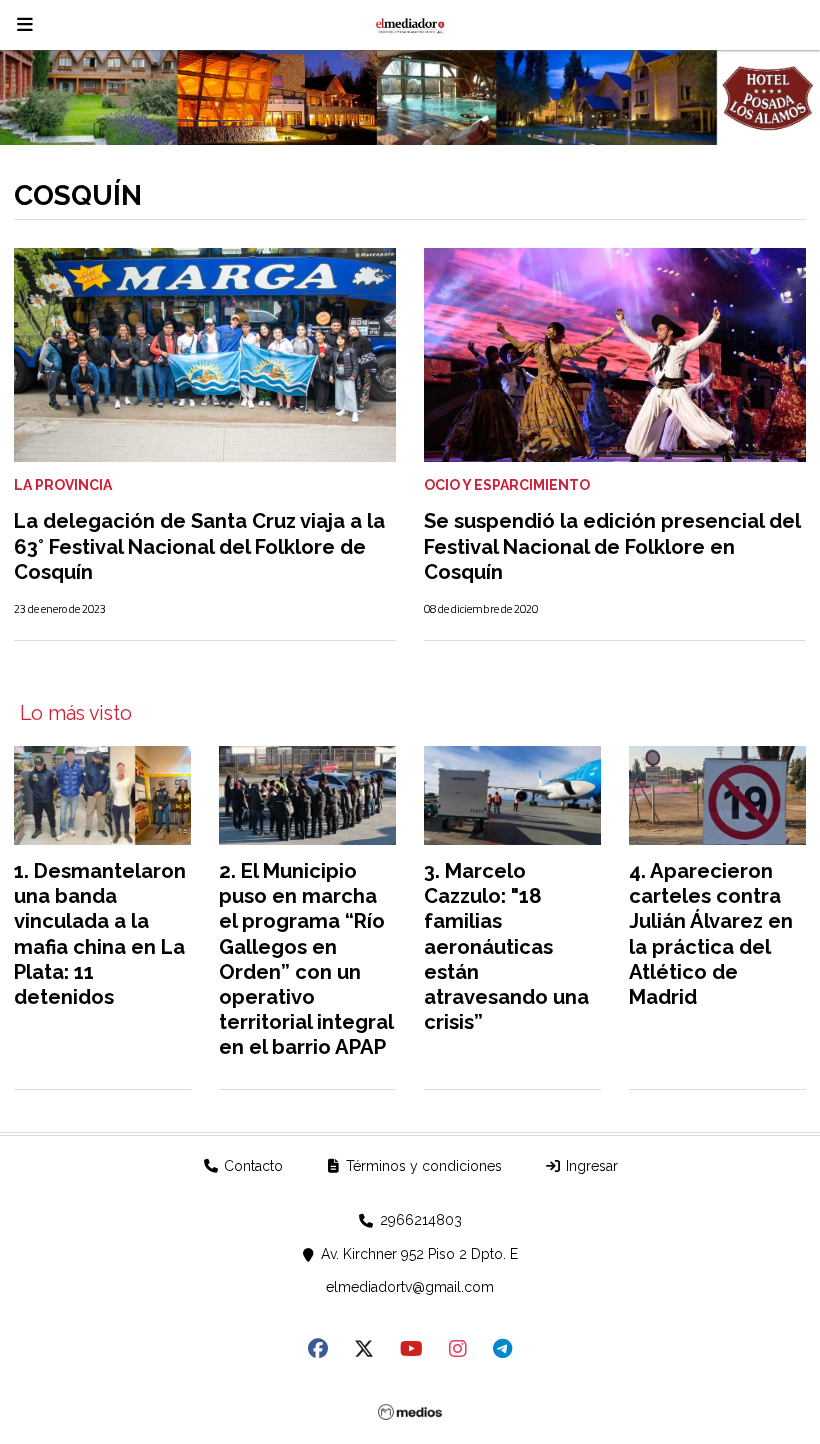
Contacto (251, 1166)
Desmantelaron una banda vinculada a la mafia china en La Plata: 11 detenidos (100, 934)
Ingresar (590, 1166)
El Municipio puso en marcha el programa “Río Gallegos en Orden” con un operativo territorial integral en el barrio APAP (306, 959)
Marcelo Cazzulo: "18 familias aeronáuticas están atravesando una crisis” (506, 946)
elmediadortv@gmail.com (410, 1287)
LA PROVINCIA (63, 485)
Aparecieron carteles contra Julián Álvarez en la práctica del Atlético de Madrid (711, 934)
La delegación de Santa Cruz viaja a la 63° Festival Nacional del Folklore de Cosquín (199, 546)
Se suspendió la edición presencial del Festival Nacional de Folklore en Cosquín (612, 546)
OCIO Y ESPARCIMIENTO (507, 485)
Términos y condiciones (422, 1166)
